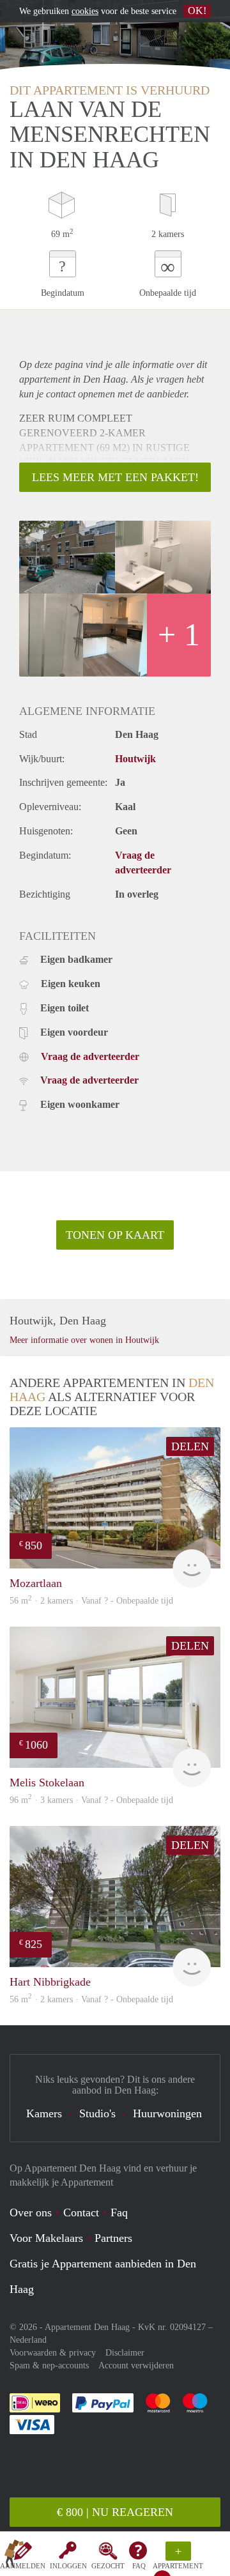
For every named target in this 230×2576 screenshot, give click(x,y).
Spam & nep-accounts (49, 2365)
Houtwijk (135, 759)
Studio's (97, 2113)
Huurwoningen (167, 2113)
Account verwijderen (136, 2365)
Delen (190, 1446)
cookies (85, 11)
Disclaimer (125, 2353)
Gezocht (108, 2566)
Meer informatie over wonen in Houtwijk (84, 1340)
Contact (81, 2212)
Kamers (44, 2113)
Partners (113, 2238)
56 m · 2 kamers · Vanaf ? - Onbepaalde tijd (91, 1999)
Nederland (28, 2340)
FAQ (139, 2566)
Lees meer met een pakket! (115, 477)
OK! (197, 11)
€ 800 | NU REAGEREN (115, 2512)
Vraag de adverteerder (90, 1056)
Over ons (31, 2212)
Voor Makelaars (46, 2238)
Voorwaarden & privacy (53, 2353)
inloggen (68, 2566)
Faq (119, 2212)
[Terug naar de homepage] (14, 2556)
